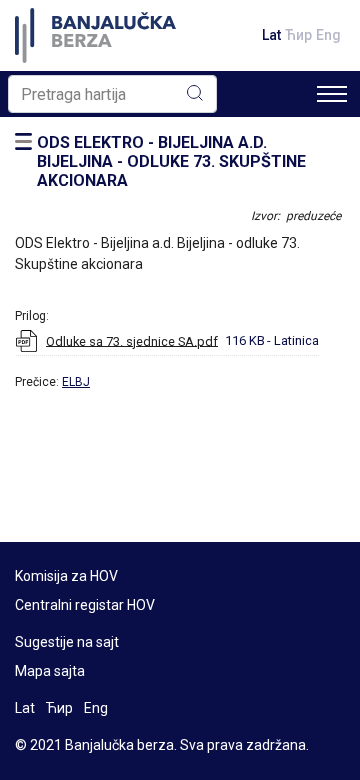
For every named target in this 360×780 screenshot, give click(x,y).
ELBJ (76, 382)
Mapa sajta (50, 671)
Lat (271, 35)
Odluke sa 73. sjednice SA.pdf (132, 340)
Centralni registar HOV (85, 605)
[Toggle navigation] (332, 94)
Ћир (298, 35)
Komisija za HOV (66, 576)
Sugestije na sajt (67, 642)
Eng (328, 35)
